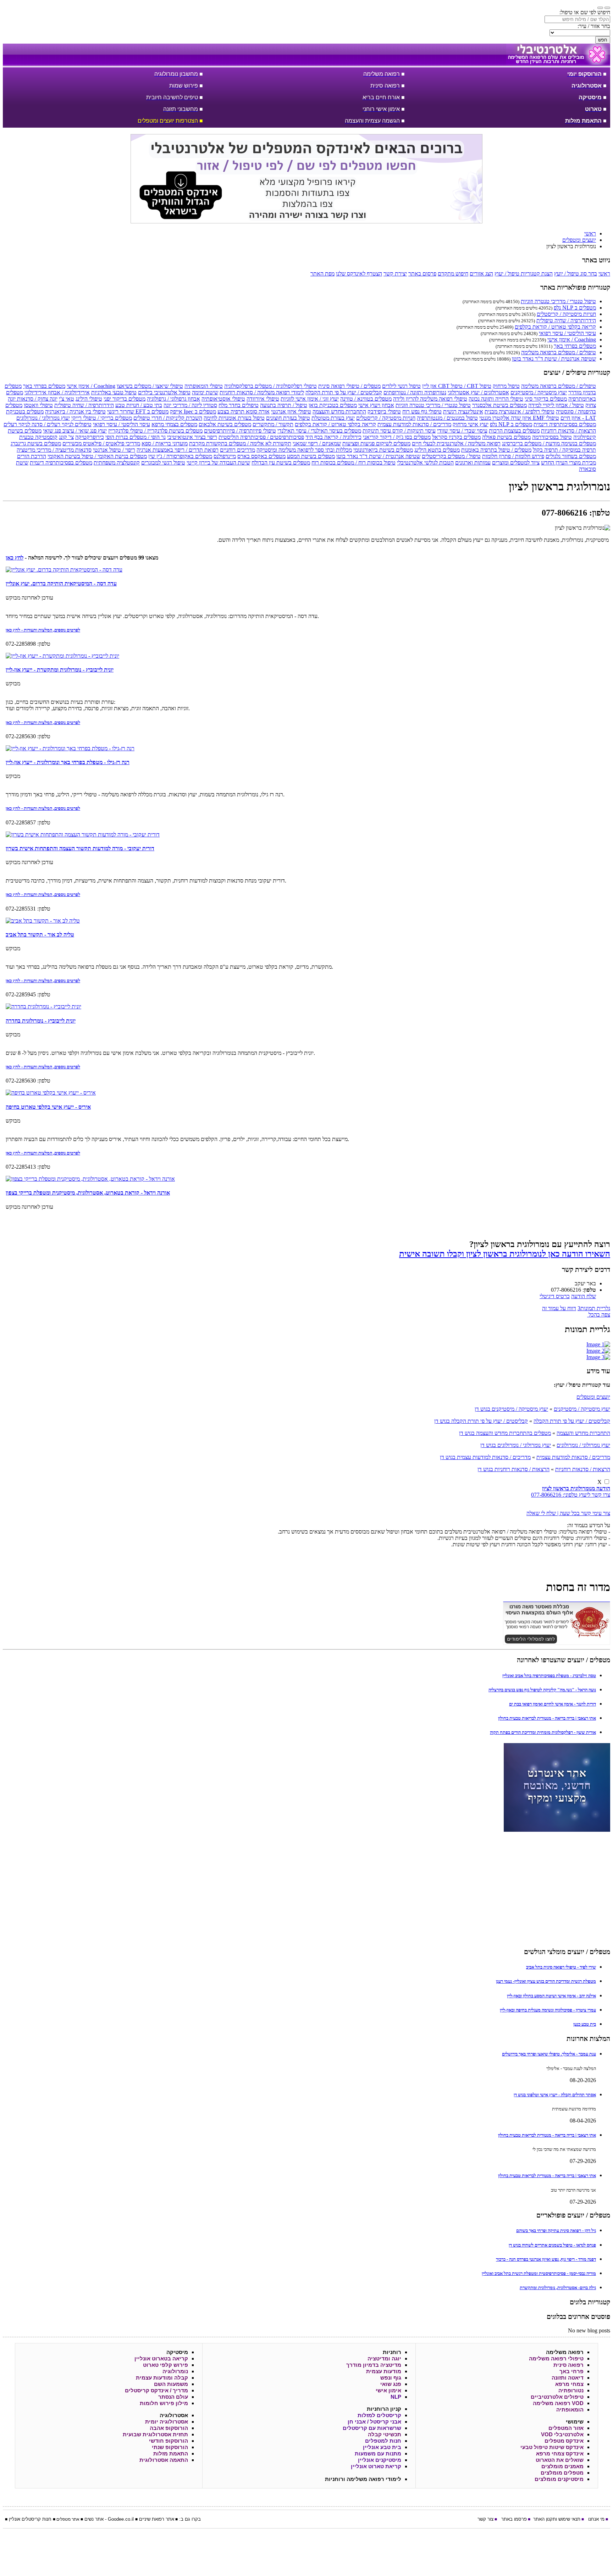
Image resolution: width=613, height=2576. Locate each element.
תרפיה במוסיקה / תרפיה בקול (564, 450)
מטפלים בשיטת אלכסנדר (499, 405)
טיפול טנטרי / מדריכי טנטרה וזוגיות (558, 301)
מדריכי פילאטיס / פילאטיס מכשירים (101, 443)
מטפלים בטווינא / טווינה (366, 399)
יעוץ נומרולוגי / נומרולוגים (43, 418)
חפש (603, 40)
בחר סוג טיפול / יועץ (576, 274)
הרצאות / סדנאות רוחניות (568, 431)
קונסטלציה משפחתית (117, 463)
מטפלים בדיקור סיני (546, 399)
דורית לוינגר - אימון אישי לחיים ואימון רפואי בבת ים (553, 1704)
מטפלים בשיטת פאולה (506, 437)
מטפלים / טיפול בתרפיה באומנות (496, 450)
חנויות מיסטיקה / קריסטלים (566, 314)
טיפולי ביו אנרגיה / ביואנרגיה (75, 411)
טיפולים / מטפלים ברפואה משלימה (559, 352)
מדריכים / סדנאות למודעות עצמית (414, 424)
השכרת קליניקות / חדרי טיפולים (168, 418)
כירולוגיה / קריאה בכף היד (333, 437)
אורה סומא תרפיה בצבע (244, 411)
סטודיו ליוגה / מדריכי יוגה (190, 405)
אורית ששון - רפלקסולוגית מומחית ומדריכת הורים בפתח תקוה (543, 1732)
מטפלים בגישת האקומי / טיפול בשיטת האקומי (97, 456)
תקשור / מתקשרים (273, 424)
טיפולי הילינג (89, 399)
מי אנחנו (596, 2519)
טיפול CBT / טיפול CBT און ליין (457, 386)
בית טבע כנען (585, 2024)
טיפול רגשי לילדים (401, 386)
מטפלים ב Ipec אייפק (193, 411)
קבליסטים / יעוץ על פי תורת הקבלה (344, 392)
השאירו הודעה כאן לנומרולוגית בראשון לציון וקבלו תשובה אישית (505, 1254)
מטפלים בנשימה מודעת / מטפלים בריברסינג (549, 443)
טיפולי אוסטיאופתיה (223, 399)
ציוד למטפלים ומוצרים (516, 463)
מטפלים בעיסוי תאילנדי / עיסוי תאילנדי (319, 431)
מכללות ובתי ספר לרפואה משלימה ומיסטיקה (304, 450)
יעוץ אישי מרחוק (471, 424)
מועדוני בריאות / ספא (165, 443)
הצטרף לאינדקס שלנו (359, 274)
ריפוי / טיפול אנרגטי (114, 450)
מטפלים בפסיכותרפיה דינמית (565, 424)
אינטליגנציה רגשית (463, 411)
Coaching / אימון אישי (572, 340)
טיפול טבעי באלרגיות (114, 392)
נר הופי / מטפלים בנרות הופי (136, 437)
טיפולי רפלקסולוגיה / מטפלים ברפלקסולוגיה (270, 386)
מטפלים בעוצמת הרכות (514, 431)
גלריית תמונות (594, 1308)
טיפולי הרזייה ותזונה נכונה (496, 399)
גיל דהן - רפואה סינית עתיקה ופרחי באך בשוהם (556, 2230)
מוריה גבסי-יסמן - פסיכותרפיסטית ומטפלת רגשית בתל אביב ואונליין (539, 2273)
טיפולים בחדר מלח (239, 405)
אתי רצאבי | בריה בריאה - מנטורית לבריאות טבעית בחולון (547, 1718)
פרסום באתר (422, 274)
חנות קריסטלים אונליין (30, 2519)
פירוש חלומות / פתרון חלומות (513, 456)
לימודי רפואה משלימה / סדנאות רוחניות (262, 392)
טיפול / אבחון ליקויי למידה (556, 405)
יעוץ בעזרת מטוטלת (333, 418)
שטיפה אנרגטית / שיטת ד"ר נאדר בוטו (554, 359)
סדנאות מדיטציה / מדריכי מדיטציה (54, 450)
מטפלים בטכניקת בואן (333, 405)
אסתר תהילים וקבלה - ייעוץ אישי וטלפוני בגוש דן (555, 2095)
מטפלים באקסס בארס (261, 456)
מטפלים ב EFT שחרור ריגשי (138, 411)
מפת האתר (322, 274)
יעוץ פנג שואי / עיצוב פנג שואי (75, 431)
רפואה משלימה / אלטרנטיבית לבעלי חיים (456, 443)
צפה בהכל (599, 1315)
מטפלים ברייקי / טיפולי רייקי (102, 418)
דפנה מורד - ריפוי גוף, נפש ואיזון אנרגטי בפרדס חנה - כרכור (546, 2259)
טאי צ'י (67, 399)
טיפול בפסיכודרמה (552, 437)
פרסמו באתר (514, 2519)
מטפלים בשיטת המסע (311, 456)
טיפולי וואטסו (38, 405)
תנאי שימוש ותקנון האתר (557, 2519)
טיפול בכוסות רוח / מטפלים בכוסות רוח (354, 463)
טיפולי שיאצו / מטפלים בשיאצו (150, 386)
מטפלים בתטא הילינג (437, 450)
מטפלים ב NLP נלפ (575, 308)
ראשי (604, 274)
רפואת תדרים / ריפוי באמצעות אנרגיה (178, 450)
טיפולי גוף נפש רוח (422, 411)
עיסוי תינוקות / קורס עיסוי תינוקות (399, 431)
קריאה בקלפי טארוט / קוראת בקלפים (555, 327)
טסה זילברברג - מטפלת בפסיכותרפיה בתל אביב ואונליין (549, 1676)
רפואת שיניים (152, 2519)
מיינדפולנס (225, 456)
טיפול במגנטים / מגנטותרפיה (447, 418)
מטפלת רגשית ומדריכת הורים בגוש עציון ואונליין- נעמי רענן (546, 1981)
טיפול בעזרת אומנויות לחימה (234, 418)
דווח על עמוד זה (559, 1308)
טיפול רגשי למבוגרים (163, 463)
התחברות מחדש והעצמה (339, 411)
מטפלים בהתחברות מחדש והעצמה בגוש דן (505, 1433)
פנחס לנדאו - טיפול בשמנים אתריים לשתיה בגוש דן (552, 2245)
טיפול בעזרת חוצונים (288, 418)
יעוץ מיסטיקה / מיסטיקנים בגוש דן (511, 1409)
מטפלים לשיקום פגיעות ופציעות (376, 443)
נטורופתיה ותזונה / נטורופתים (415, 392)
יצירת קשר (395, 274)
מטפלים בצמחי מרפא (174, 424)
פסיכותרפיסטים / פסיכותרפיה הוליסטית (261, 437)
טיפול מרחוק (506, 386)
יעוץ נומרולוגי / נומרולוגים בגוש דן (516, 1445)
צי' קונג (66, 437)
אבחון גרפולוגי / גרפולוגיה (173, 399)
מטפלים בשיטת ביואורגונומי (383, 450)
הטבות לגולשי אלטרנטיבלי (425, 463)
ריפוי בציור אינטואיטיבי (192, 437)
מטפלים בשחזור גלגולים (571, 456)
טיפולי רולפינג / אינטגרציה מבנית (520, 411)
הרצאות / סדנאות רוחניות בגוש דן (513, 1469)
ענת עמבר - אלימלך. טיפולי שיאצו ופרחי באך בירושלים (549, 2054)
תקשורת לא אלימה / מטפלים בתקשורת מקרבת (240, 443)
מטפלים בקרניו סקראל (456, 437)
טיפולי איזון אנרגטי (291, 411)
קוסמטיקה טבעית (38, 437)
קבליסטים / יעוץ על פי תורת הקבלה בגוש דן (481, 1421)
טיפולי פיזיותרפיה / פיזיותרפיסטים (240, 431)
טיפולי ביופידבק (384, 411)
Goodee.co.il (121, 2519)
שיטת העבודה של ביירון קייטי (218, 463)
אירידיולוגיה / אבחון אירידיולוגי (57, 392)
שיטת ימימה (205, 392)
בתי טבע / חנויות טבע (139, 405)
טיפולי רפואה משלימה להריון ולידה (430, 399)
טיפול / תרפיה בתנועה (284, 405)
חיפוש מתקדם (453, 274)
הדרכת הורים (32, 456)
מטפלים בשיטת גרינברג (36, 443)
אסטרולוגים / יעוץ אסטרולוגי (478, 392)
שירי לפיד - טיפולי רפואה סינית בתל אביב (561, 1967)
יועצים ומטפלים (593, 1397)
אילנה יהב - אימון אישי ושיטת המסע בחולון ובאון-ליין (551, 1996)
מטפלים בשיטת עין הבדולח (281, 463)
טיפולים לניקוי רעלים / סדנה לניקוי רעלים (48, 424)
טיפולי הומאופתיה (204, 386)
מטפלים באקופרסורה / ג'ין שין (180, 456)
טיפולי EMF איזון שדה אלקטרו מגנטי (519, 418)
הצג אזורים (481, 274)
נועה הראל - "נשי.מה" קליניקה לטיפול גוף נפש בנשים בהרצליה (542, 1690)
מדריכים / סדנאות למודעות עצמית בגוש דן (485, 1457)
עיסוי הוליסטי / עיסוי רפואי (567, 333)
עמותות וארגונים (473, 463)
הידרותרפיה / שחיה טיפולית (566, 320)
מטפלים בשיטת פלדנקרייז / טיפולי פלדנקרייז (155, 431)
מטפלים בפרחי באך (575, 346)
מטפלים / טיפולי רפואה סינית (349, 386)
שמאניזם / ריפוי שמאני (317, 443)
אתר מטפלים (68, 2519)
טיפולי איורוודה (263, 399)
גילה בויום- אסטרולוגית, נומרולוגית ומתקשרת (558, 2288)
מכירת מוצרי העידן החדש (568, 463)
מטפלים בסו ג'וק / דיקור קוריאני (397, 437)
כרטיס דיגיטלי (555, 1296)
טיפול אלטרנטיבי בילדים (164, 392)
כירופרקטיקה (90, 437)
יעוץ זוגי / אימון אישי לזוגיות (310, 399)
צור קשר (485, 2519)
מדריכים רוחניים (238, 450)
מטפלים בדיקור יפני (125, 399)
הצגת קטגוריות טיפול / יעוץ (524, 274)
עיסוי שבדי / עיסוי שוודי (462, 431)
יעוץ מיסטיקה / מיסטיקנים (539, 392)
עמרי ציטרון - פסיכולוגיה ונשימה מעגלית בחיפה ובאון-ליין (548, 2010)
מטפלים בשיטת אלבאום (225, 424)
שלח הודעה (584, 1296)
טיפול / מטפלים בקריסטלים (451, 456)
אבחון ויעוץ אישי (376, 405)
